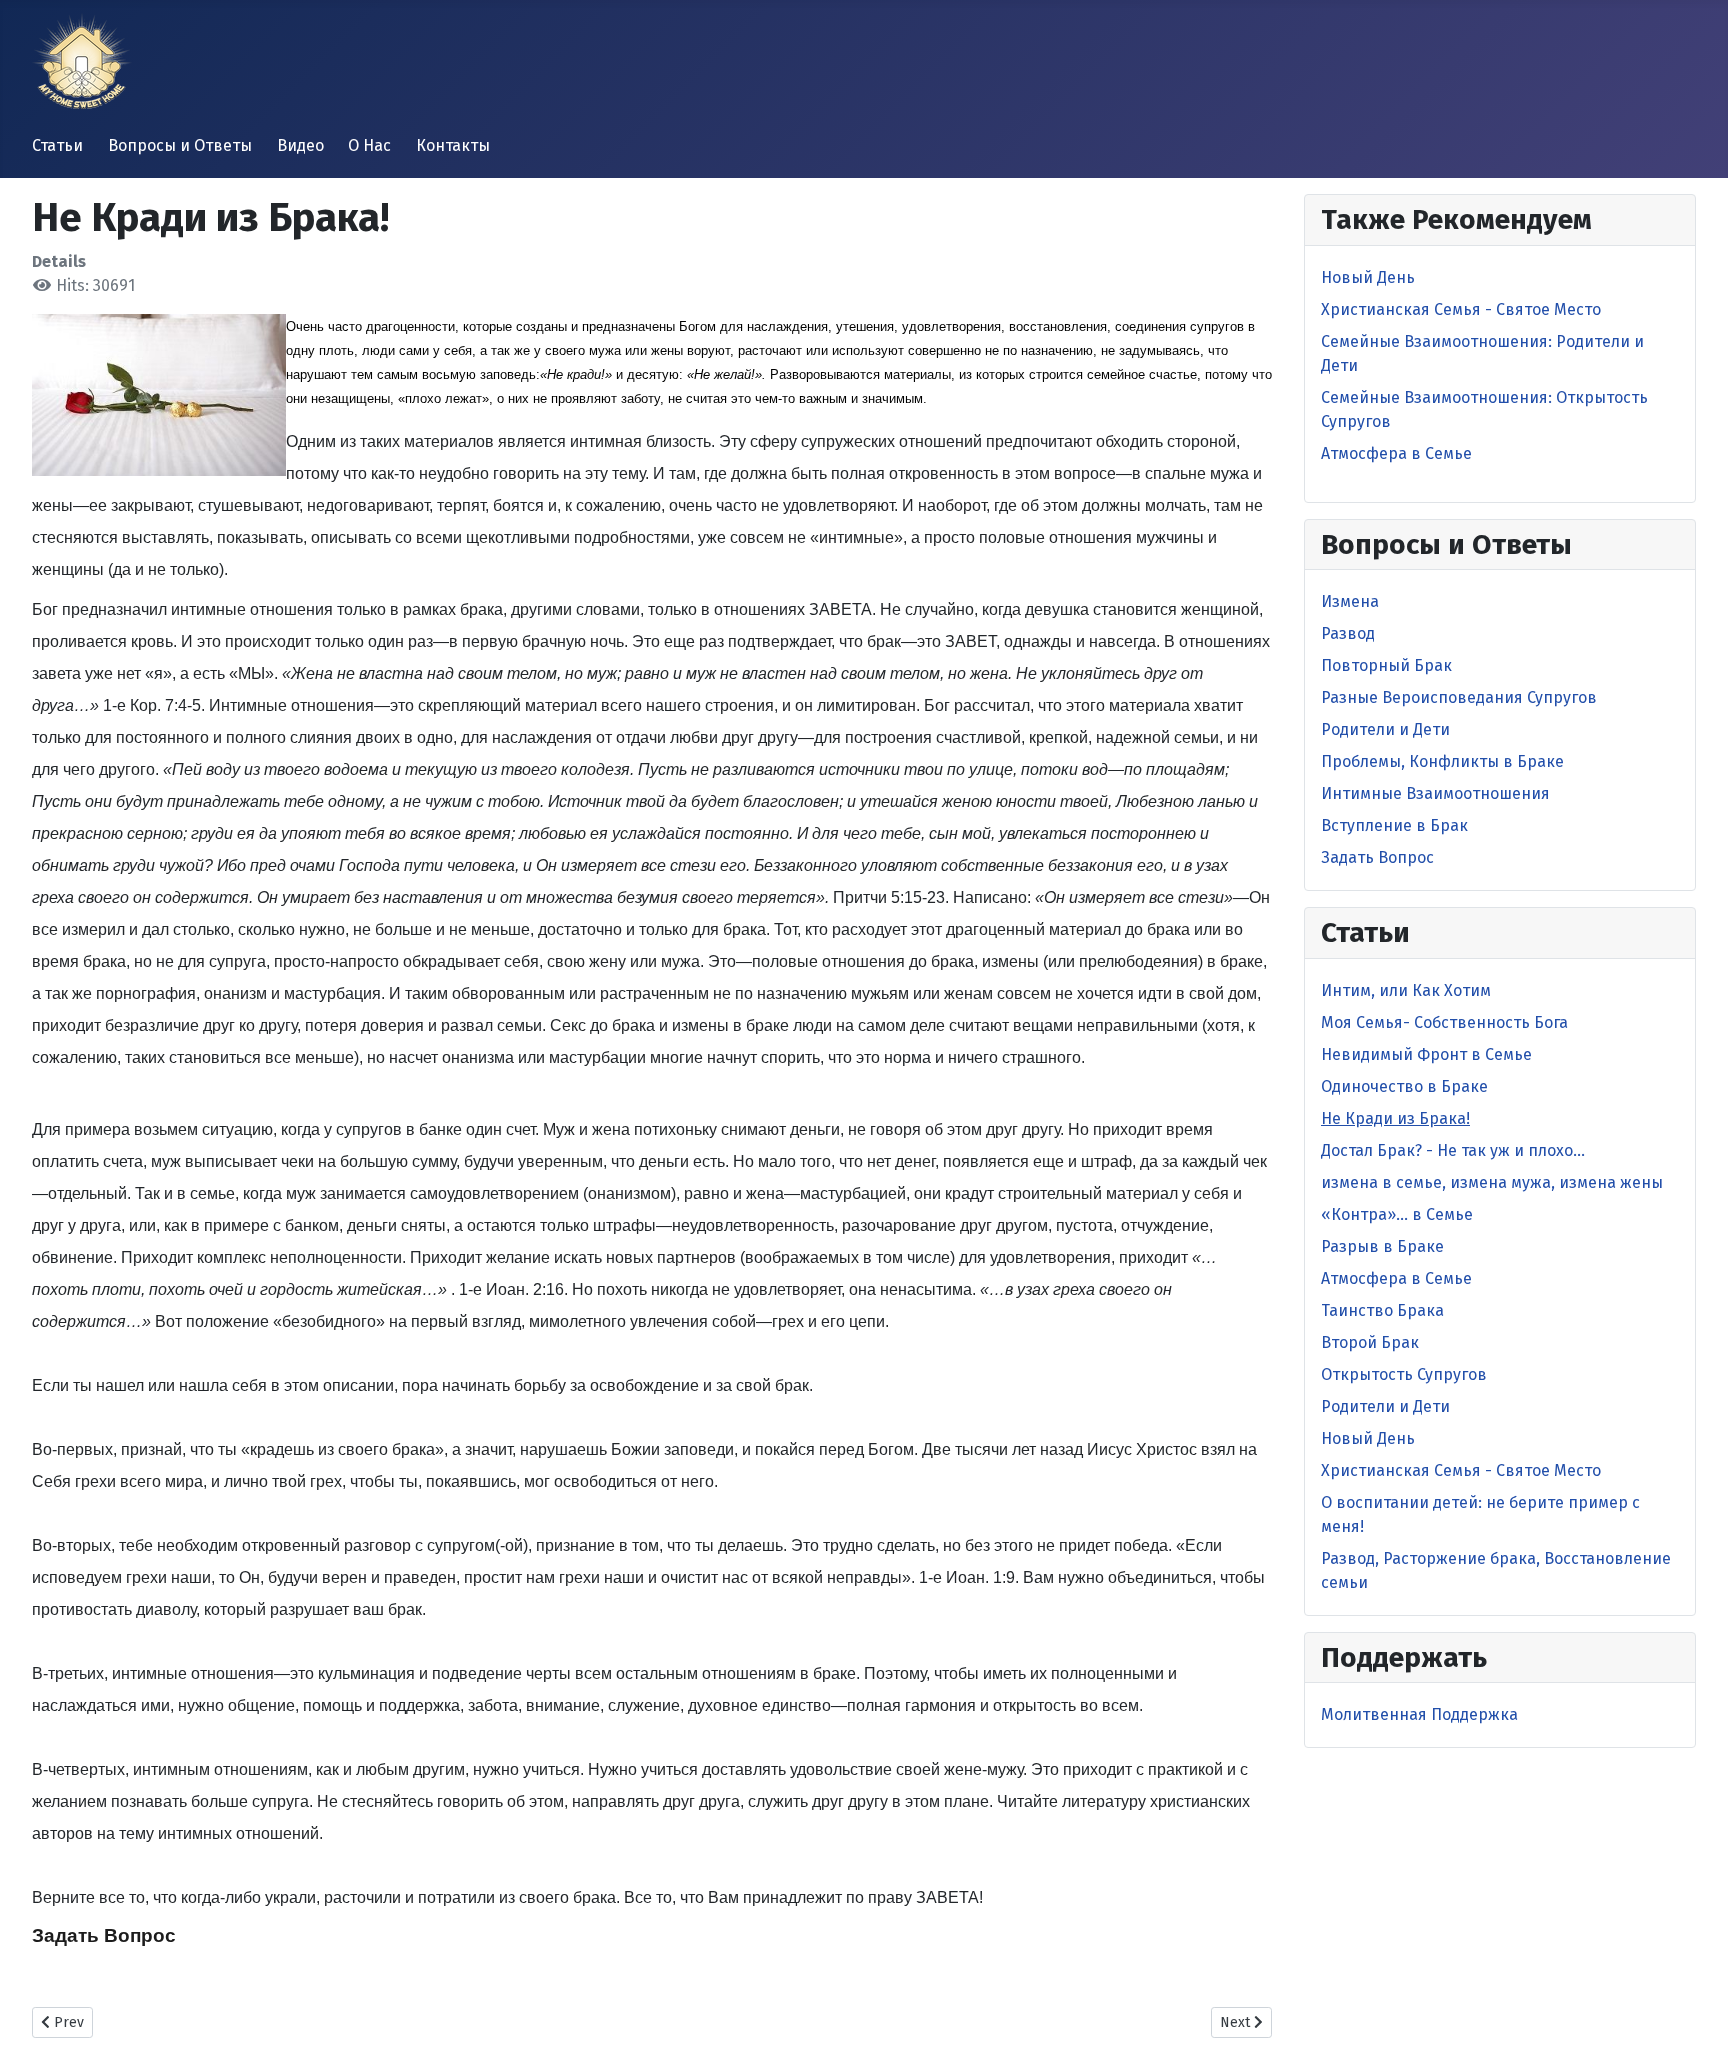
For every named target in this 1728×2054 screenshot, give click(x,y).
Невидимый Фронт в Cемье (1426, 1054)
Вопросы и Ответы (180, 145)
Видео (300, 145)
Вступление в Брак (1394, 825)
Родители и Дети (1385, 729)
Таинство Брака (1382, 1310)
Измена (1350, 601)
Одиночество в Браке (1404, 1086)
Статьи (57, 145)
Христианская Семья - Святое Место (1461, 309)
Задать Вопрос (104, 1935)
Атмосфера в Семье (1396, 453)
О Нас (369, 145)
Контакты (453, 145)
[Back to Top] (1693, 2017)
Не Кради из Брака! (1395, 1118)
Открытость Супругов (1404, 1374)
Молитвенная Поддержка (1419, 1714)
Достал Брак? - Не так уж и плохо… (1453, 1150)
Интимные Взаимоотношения (1435, 793)
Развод (1348, 633)
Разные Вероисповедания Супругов (1459, 697)
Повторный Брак (1386, 665)
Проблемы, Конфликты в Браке (1442, 761)
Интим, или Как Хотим (1406, 990)
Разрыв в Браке (1382, 1246)
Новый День (1368, 277)
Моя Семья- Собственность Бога (1444, 1022)
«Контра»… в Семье (1397, 1214)
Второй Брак (1370, 1342)
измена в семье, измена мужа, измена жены (1492, 1182)
